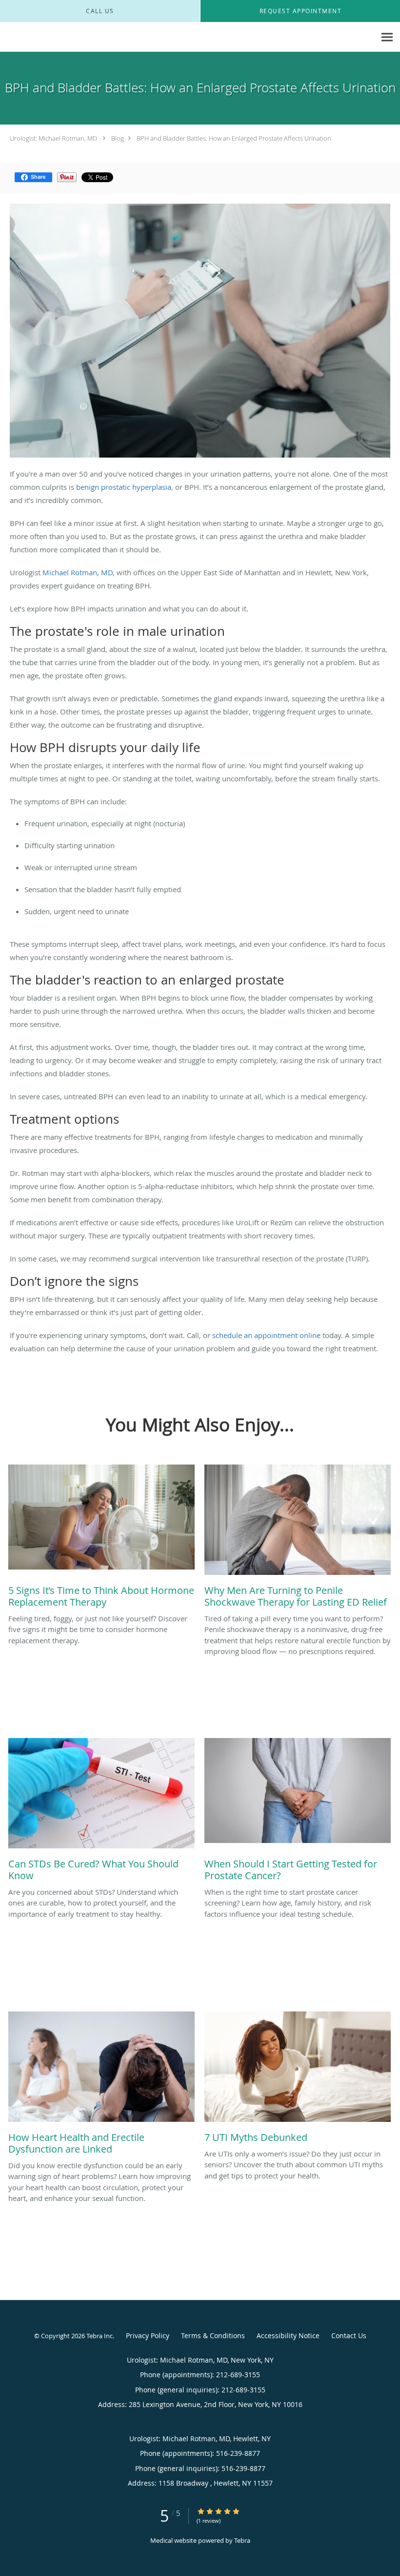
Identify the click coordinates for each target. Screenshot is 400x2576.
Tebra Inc (100, 2336)
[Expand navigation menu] (387, 37)
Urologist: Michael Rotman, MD (53, 138)
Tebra (242, 2540)
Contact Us (349, 2335)
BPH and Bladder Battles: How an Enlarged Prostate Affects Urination (234, 138)
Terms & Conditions (213, 2335)
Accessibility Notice (288, 2335)
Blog (118, 138)
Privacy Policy (148, 2335)
